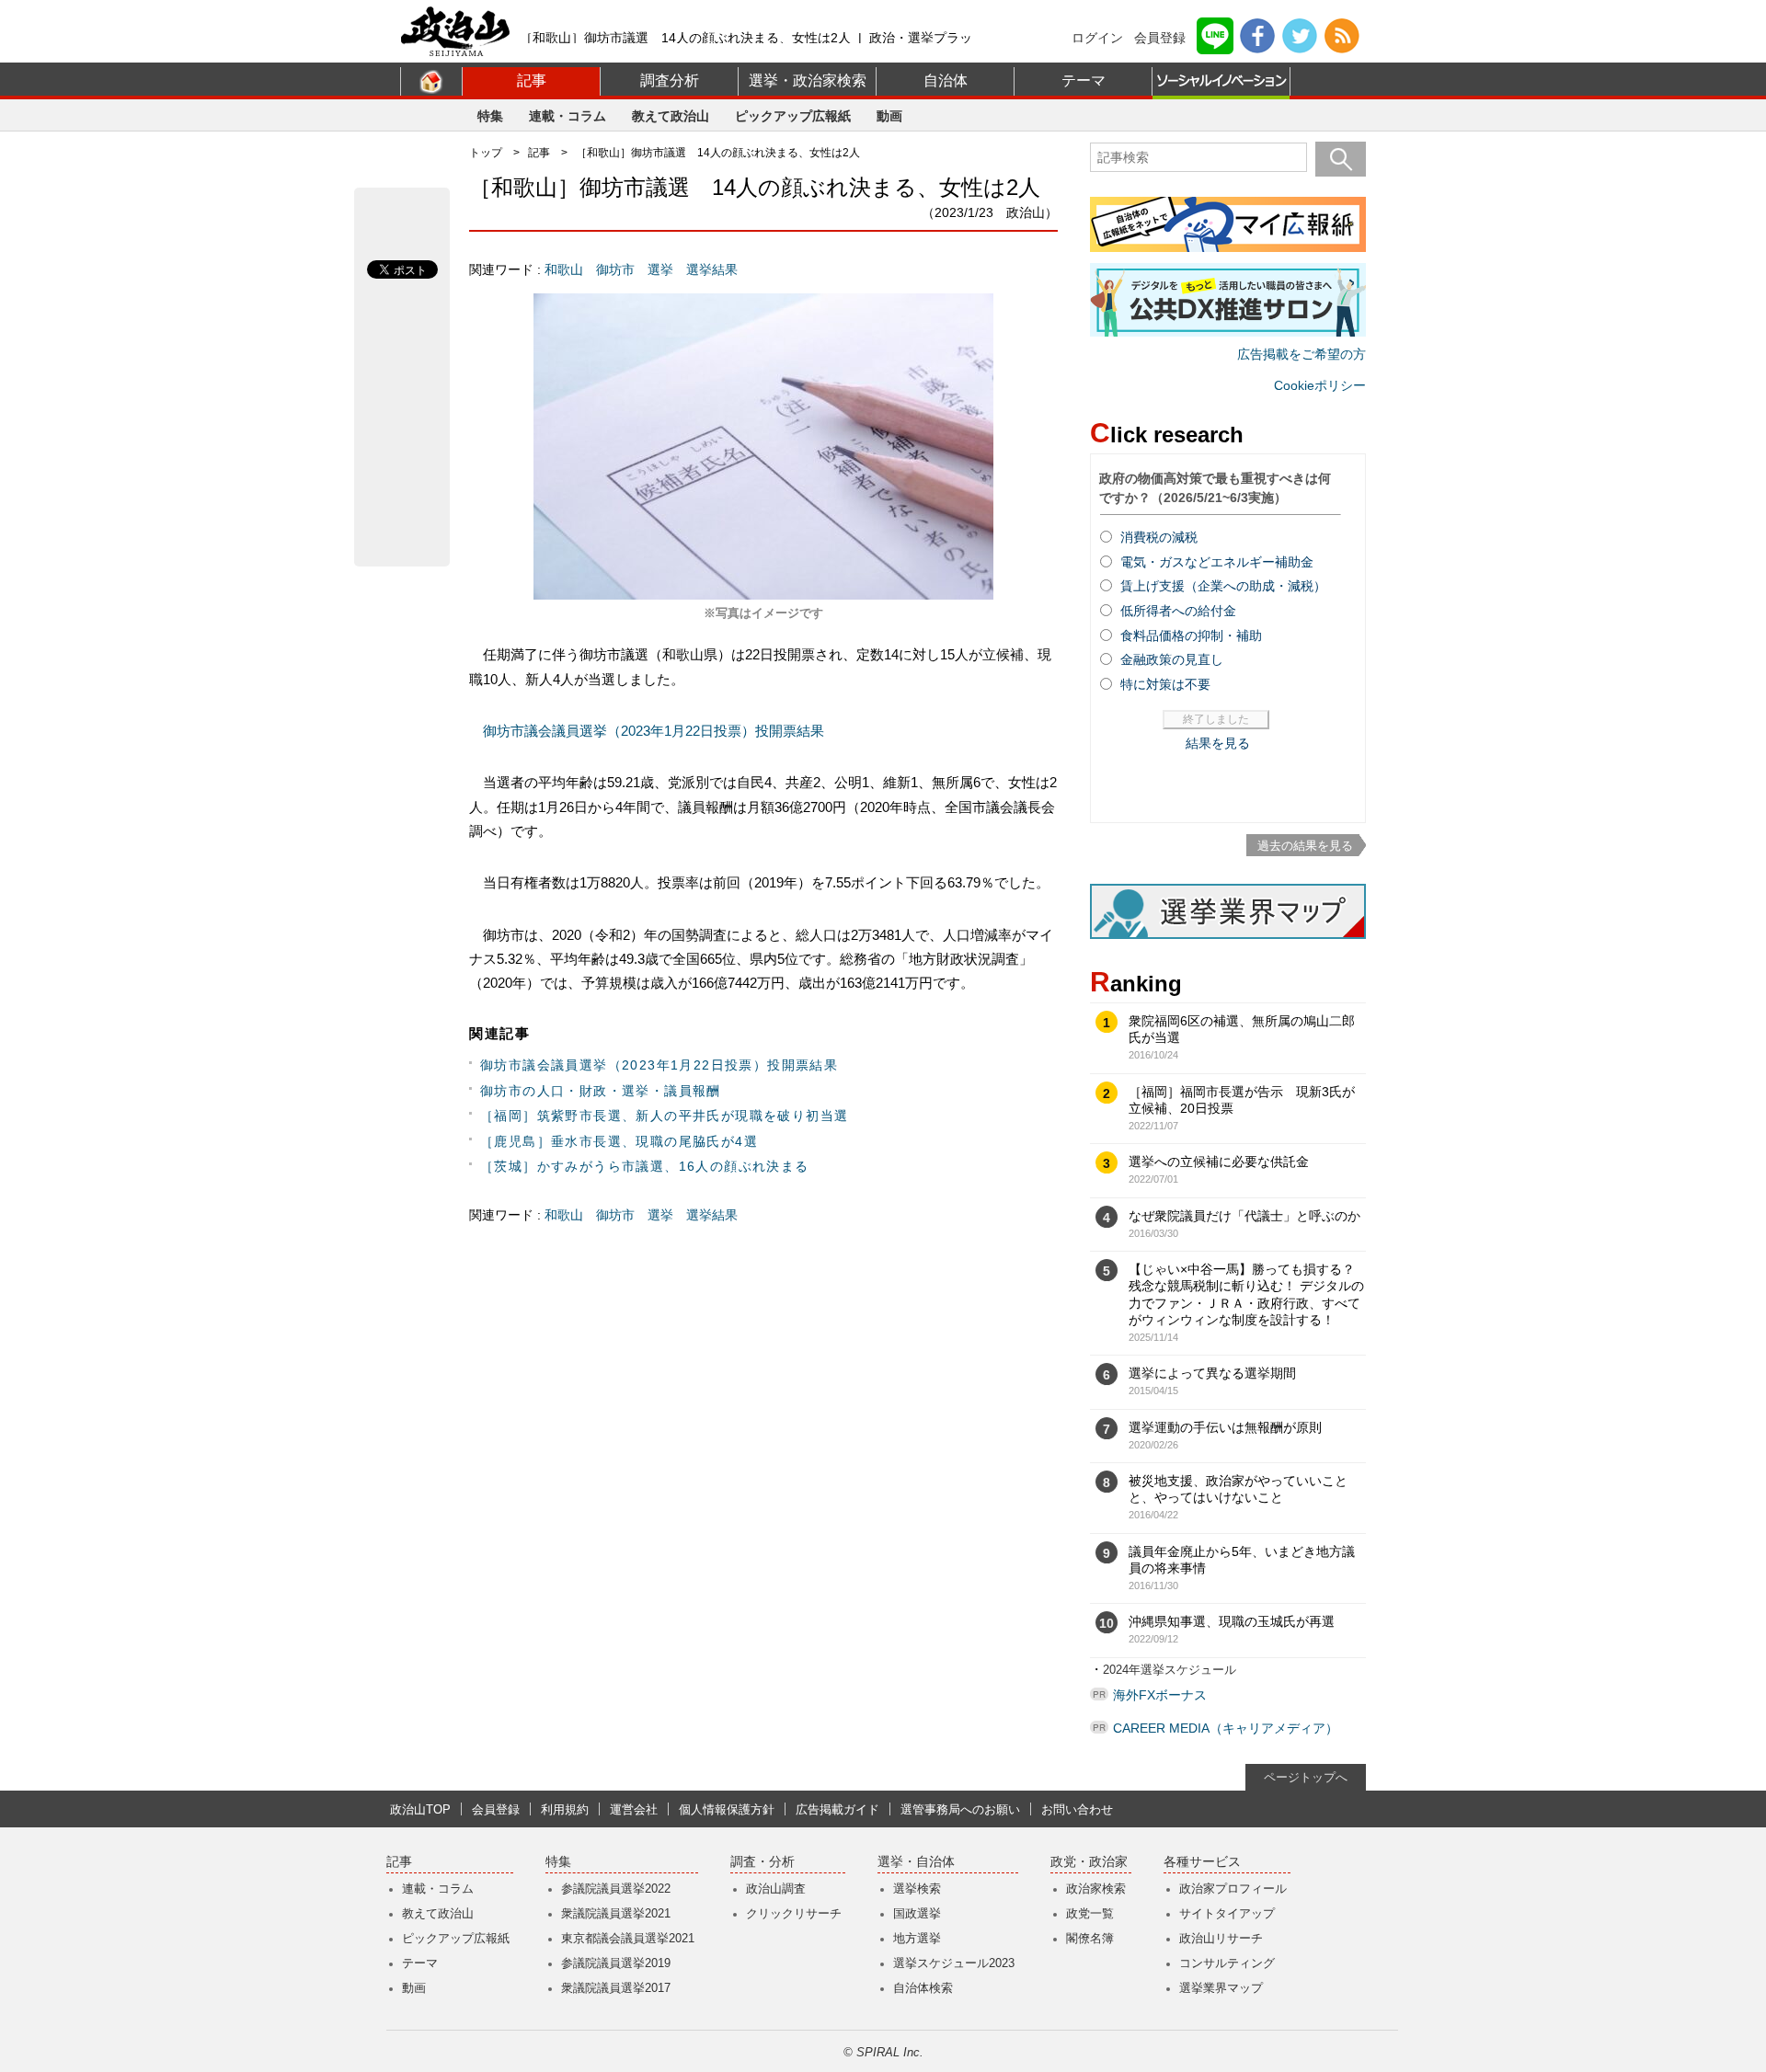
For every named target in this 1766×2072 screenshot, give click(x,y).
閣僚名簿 (1090, 1938)
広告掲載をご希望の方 (1302, 354)
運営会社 (634, 1809)
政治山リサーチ (1221, 1938)
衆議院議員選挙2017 (616, 1988)
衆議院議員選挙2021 (616, 1913)
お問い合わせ (1077, 1809)
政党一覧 (1090, 1913)
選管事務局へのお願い (960, 1809)
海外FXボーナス (1160, 1695)
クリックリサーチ (794, 1913)
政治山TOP (420, 1809)
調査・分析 (763, 1862)
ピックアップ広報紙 (793, 116)
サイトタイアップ (1227, 1913)
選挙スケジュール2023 (954, 1963)
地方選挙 (917, 1938)
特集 (490, 116)
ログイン (1097, 38)
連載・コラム (568, 116)
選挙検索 (917, 1889)
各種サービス (1202, 1862)
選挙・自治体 (916, 1862)
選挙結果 (712, 269)
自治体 (946, 80)
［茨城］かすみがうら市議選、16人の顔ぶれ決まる (645, 1166)
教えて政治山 (671, 116)
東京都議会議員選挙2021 (628, 1938)
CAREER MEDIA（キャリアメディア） (1226, 1728)
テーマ (1084, 80)
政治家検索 (1096, 1889)
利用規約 (565, 1809)
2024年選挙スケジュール (1170, 1670)
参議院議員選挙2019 (616, 1963)
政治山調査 (776, 1889)
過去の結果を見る (1305, 846)
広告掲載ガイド (837, 1809)
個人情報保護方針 (727, 1809)
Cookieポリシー (1320, 385)
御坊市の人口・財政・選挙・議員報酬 (601, 1091)
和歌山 (564, 269)
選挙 (660, 269)
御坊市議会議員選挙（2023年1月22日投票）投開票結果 (654, 731)
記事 (532, 80)
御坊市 (615, 269)
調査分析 (670, 80)
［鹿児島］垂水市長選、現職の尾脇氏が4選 (619, 1141)
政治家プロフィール (1233, 1889)
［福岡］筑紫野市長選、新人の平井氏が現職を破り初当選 (664, 1116)
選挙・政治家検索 (808, 80)
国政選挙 (917, 1913)
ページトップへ (1306, 1777)
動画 (889, 116)
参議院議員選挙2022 (616, 1889)
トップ (486, 153)
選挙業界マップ (1221, 1988)
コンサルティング (1227, 1963)
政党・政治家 (1089, 1862)
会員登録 (1160, 38)
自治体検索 (923, 1988)
